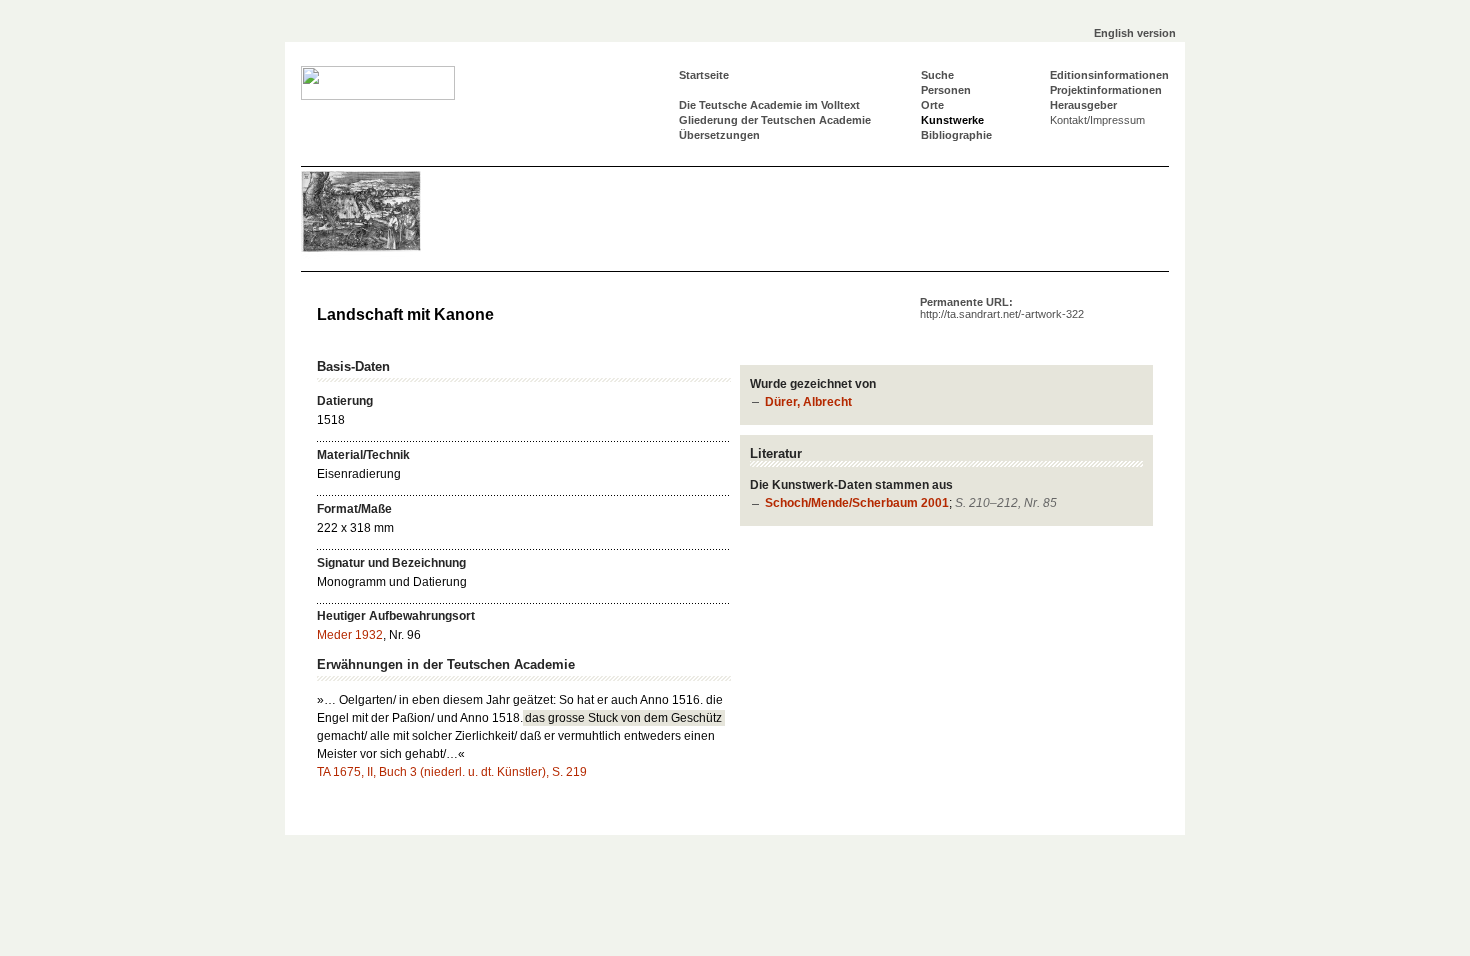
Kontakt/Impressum (1097, 120)
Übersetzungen (719, 135)
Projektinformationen (1106, 90)
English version (1135, 33)
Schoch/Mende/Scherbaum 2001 (857, 503)
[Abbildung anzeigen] (361, 257)
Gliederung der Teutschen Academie (775, 120)
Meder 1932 (350, 635)
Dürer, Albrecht (808, 402)
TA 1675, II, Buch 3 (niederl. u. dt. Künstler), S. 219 (452, 772)
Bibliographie (956, 135)
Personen (946, 90)
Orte (932, 105)
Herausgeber (1083, 105)
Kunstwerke (952, 120)
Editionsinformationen (1109, 75)
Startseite (704, 75)
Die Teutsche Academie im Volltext (769, 105)
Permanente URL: (1002, 308)
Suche (937, 75)
